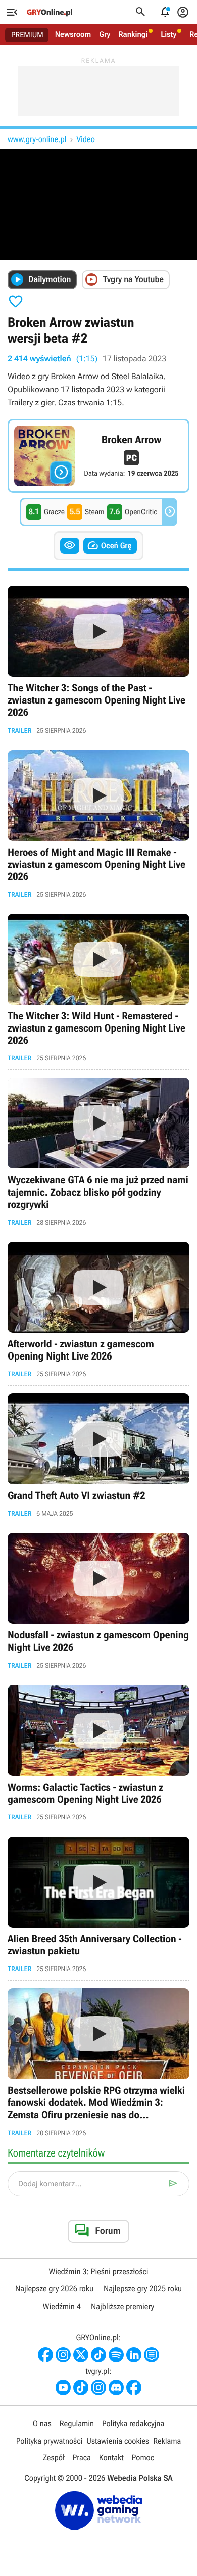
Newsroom (73, 34)
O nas (42, 2424)
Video (85, 139)
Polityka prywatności (50, 2441)
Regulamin (77, 2424)
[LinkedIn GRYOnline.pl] (134, 2355)
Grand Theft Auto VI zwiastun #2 (98, 1455)
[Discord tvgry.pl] (116, 2387)
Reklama (167, 2441)
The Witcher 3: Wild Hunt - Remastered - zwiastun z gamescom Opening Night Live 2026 (98, 988)
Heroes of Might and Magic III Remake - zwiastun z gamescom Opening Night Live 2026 (98, 824)
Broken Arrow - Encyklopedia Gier (98, 456)
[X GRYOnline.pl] (81, 2355)
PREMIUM (27, 35)
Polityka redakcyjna (133, 2424)
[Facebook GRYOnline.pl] (45, 2355)
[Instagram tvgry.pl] (98, 2387)
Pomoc (143, 2457)
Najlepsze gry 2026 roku (54, 2289)
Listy (168, 34)
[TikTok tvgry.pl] (81, 2387)
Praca (82, 2457)
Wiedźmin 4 (62, 2306)
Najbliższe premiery (122, 2306)
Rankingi (133, 34)
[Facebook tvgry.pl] (134, 2387)
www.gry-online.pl (37, 139)
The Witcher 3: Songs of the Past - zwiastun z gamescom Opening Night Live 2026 (98, 660)
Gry (105, 34)
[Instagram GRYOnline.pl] (63, 2355)
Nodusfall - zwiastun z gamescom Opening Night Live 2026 (98, 1601)
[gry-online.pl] (50, 12)
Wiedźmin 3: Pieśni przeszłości (98, 2271)
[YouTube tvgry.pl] (63, 2387)
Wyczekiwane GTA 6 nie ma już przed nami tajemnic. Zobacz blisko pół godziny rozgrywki (98, 1152)
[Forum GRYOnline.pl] (152, 2355)
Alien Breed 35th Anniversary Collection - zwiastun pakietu (98, 1905)
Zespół (54, 2457)
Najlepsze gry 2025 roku (143, 2289)
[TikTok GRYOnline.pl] (98, 2355)
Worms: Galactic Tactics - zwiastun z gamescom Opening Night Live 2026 (98, 1753)
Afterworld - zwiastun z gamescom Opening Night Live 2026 (98, 1310)
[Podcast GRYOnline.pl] (116, 2355)
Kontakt (111, 2457)
